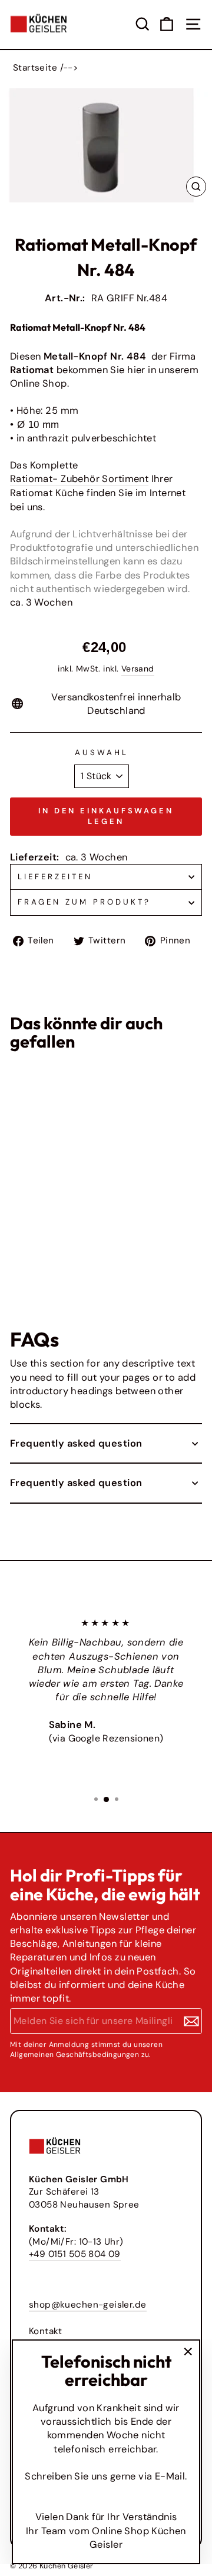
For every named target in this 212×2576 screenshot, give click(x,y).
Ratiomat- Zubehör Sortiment (79, 479)
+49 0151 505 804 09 (75, 2254)
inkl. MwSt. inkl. (32, 1240)
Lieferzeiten (55, 877)
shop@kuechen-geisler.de (88, 2305)
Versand (138, 669)
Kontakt (46, 2331)
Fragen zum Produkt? (84, 902)
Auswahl (102, 752)
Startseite (35, 68)
